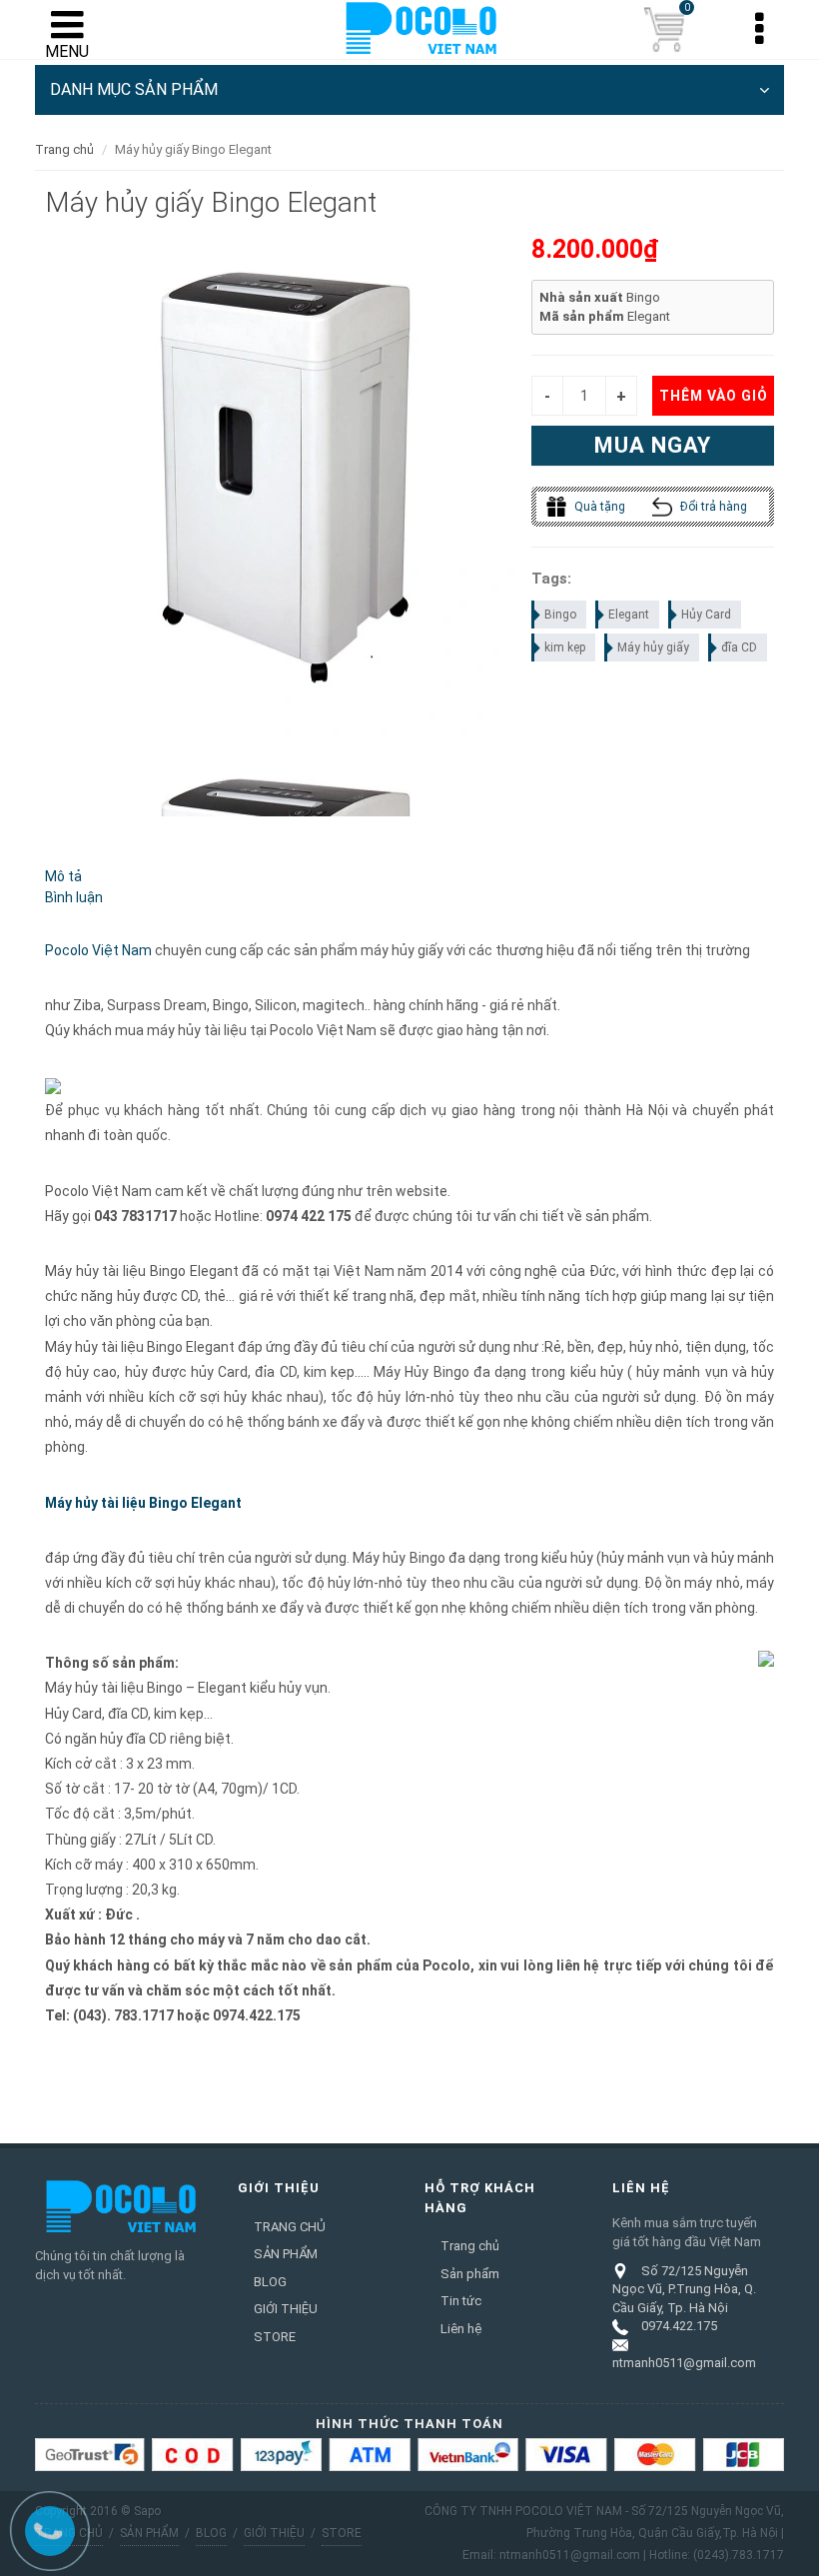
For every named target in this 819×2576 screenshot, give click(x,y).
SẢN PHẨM (286, 2254)
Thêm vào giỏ (714, 396)
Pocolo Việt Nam (98, 950)
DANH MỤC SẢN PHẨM (134, 89)
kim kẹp (565, 647)
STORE (275, 2337)
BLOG (270, 2282)
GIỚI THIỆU (286, 2309)
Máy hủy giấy (653, 647)
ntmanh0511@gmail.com (684, 2363)
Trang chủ (470, 2246)
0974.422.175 (679, 2326)
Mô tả (63, 876)
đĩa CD (739, 647)
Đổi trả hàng (712, 507)
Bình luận (74, 897)
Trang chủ (64, 149)
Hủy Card (706, 615)
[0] (664, 30)
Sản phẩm (470, 2274)
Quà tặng (598, 507)
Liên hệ (461, 2329)
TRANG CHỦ (290, 2227)
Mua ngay (653, 445)
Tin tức (461, 2301)
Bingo (560, 615)
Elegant (629, 615)
